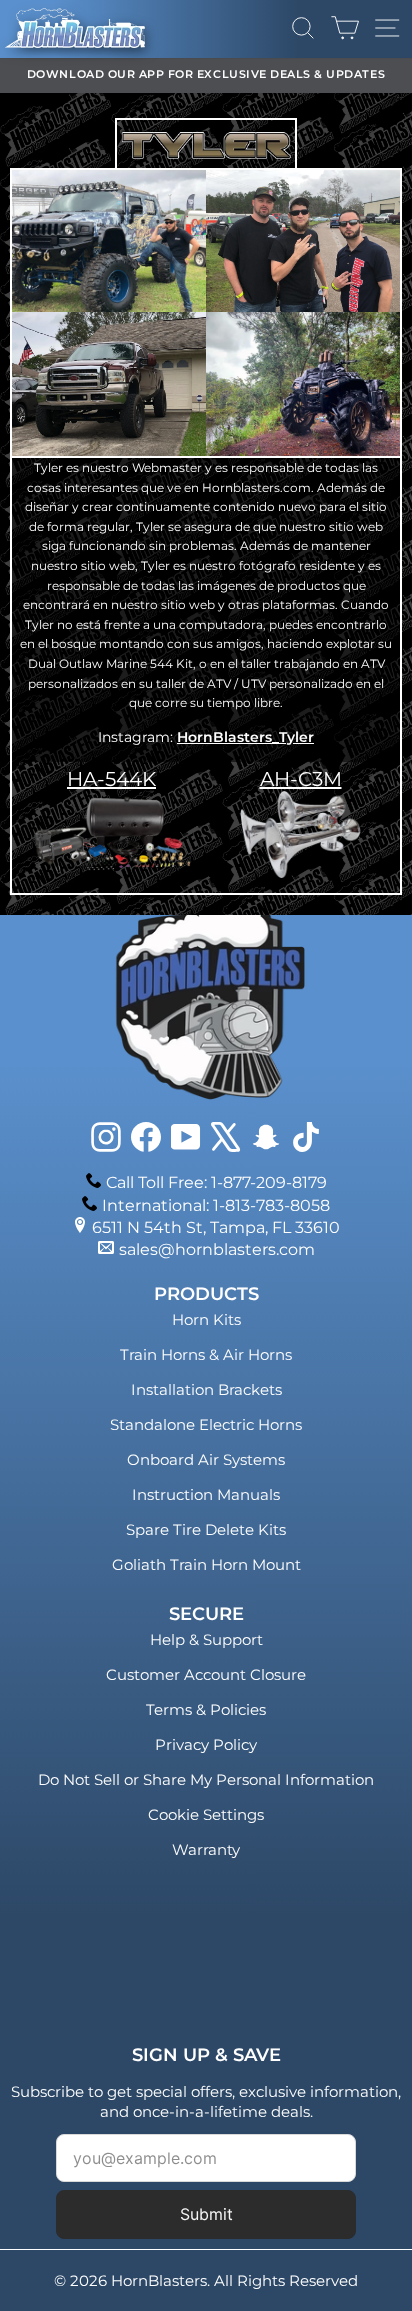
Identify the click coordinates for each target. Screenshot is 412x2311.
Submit (206, 2214)
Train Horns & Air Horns (206, 1354)
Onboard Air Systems (206, 1459)
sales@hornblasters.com (217, 1249)
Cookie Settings (206, 1814)
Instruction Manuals (206, 1494)
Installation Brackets (206, 1389)
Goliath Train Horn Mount (206, 1564)
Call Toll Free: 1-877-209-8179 (216, 1182)
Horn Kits (206, 1319)
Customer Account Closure (206, 1674)
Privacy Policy (206, 1744)
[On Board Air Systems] (111, 834)
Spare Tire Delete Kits (206, 1529)
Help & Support (206, 1639)
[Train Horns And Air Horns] (300, 834)
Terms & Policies (206, 1709)
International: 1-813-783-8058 (216, 1205)
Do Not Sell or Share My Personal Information (206, 1779)
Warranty (206, 1849)
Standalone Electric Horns (206, 1424)
